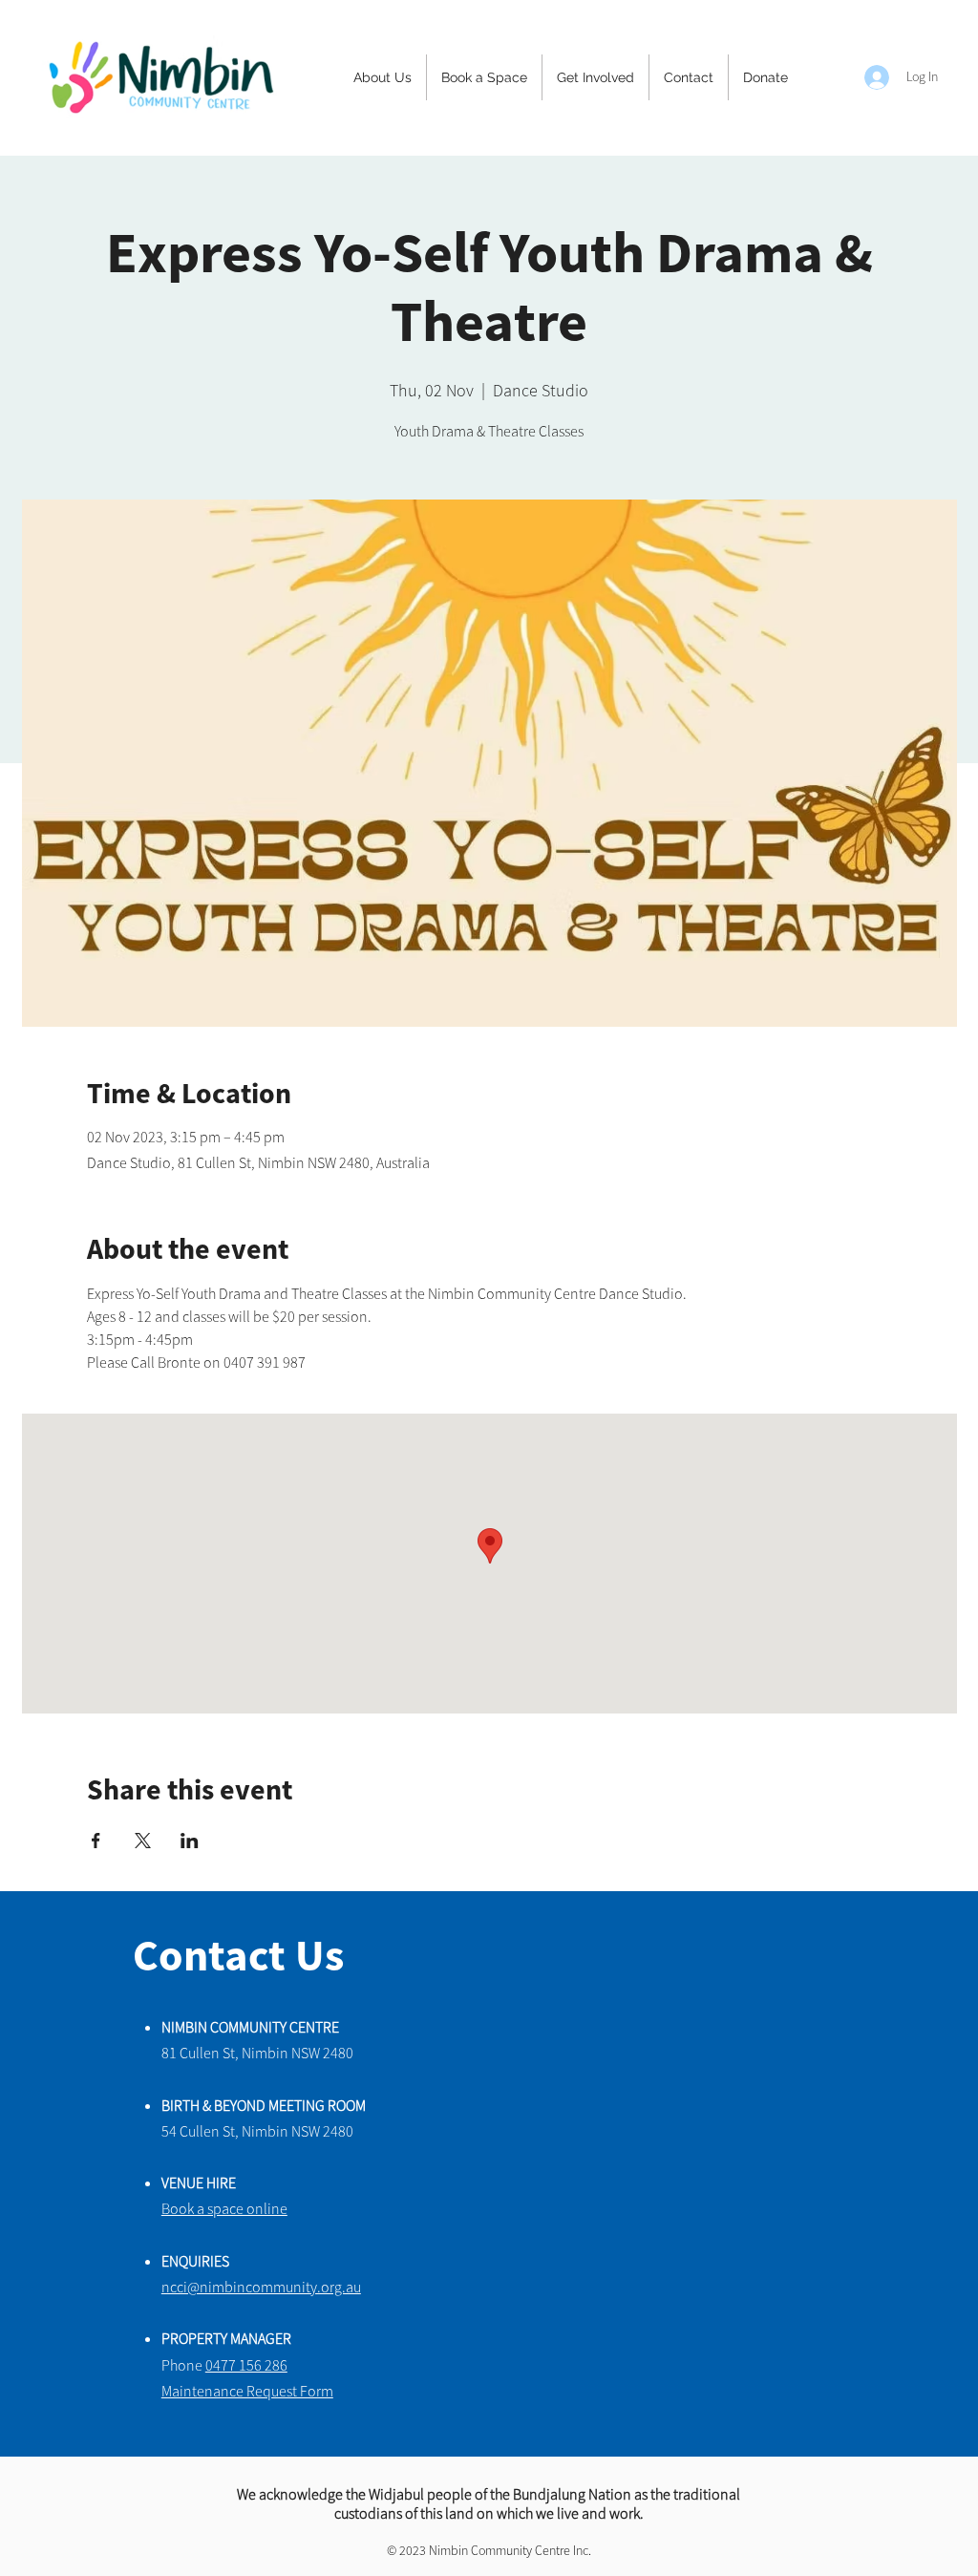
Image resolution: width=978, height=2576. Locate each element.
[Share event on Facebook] (96, 1841)
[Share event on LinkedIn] (190, 1841)
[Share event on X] (143, 1841)
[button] (383, 77)
